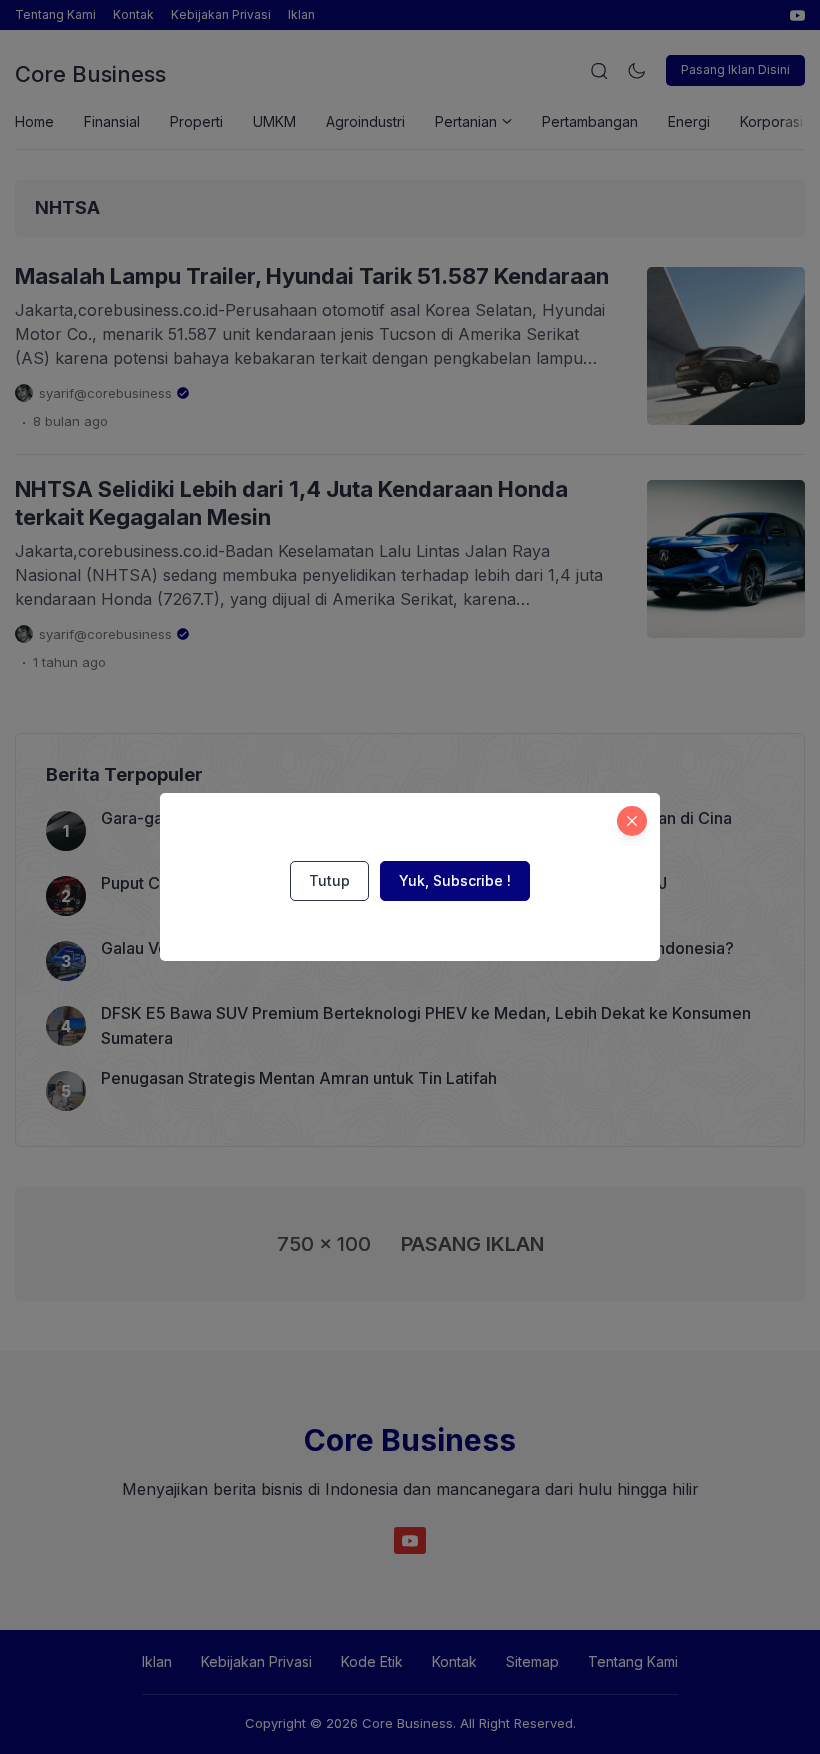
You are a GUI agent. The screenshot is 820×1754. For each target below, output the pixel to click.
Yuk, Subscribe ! (455, 880)
